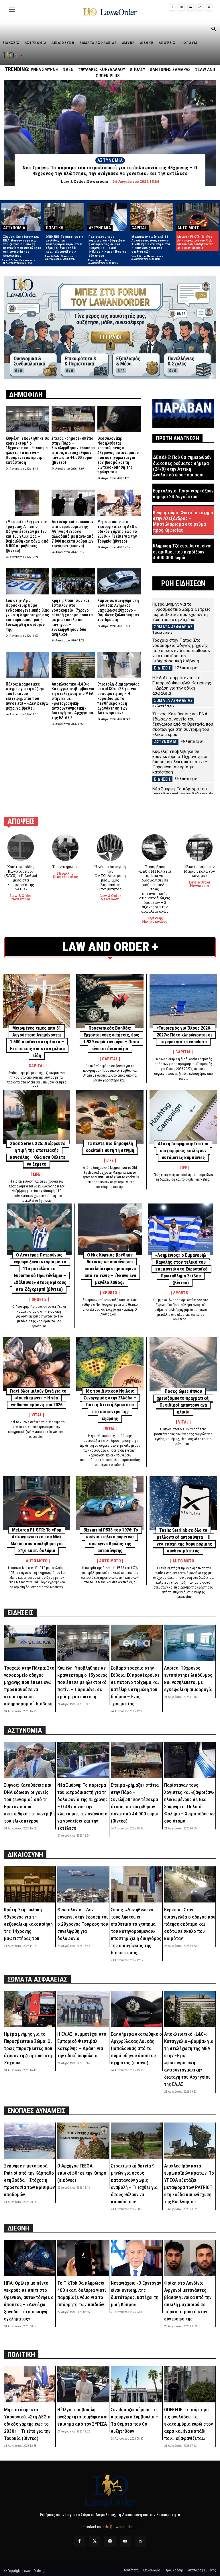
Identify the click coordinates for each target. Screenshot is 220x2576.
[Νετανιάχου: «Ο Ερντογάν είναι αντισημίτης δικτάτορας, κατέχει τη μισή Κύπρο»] (136, 2258)
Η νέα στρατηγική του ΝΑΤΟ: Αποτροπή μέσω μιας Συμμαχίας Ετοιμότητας (110, 878)
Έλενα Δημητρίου (98, 260)
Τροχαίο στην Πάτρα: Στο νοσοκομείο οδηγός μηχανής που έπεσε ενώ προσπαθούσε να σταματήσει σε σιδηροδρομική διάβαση (181, 651)
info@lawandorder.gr (120, 2527)
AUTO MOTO (188, 228)
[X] (209, 7)
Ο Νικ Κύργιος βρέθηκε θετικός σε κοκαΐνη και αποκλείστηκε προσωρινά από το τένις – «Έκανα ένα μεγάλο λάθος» (110, 1269)
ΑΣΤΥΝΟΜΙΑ (110, 160)
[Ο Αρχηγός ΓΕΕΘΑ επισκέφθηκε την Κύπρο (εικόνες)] (83, 2140)
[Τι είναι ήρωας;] (65, 848)
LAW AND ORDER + (110, 947)
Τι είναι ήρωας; (65, 867)
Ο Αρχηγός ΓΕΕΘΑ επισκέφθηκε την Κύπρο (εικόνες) (82, 2173)
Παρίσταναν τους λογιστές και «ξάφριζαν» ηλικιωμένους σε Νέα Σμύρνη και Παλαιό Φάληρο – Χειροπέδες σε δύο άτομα (107, 246)
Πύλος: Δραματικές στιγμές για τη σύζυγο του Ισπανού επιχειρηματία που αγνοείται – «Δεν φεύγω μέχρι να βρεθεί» (27, 696)
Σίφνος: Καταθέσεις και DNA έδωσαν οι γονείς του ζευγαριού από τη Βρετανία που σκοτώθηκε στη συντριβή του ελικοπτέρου (22, 246)
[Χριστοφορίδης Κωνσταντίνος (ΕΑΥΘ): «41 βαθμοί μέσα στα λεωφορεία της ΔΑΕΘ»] (21, 848)
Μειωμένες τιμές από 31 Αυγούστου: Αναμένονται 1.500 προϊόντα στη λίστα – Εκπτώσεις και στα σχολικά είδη (151, 244)
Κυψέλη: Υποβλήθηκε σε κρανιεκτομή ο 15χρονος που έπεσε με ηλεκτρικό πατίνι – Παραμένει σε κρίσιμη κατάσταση (27, 450)
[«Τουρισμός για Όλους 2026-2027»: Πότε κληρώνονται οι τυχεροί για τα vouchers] (183, 1001)
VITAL (37, 1415)
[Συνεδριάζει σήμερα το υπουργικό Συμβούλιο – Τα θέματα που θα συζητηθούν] (136, 2384)
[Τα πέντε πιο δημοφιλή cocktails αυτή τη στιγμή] (110, 1117)
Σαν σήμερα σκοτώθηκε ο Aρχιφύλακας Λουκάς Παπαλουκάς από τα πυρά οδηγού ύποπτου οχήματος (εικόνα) (136, 2048)
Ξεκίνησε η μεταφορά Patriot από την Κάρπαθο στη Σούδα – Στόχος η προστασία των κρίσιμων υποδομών (29, 2180)
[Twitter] (95, 2541)
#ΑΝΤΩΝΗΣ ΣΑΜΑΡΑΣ (170, 69)
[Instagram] (181, 7)
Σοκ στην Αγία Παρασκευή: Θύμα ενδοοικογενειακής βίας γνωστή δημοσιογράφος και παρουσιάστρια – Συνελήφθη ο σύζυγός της (27, 615)
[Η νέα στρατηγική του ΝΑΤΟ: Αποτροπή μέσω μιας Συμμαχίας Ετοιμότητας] (110, 848)
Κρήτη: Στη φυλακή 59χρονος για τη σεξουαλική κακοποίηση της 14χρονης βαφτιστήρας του (28, 1924)
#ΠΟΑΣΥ (137, 69)
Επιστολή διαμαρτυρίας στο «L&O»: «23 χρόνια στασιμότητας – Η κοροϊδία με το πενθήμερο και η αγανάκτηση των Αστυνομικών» (118, 699)
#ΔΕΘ (68, 69)
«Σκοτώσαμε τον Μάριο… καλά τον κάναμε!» (199, 871)
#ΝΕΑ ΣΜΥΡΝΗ (45, 69)
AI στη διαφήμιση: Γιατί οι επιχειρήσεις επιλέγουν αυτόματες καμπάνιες (183, 1151)
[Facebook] (172, 7)
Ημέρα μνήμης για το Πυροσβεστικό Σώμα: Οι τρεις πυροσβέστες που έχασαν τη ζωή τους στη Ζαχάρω (181, 612)
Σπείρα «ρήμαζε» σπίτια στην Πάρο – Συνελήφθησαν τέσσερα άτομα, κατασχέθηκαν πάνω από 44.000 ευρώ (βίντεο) (73, 450)
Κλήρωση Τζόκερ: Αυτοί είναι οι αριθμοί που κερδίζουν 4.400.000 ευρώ (182, 552)
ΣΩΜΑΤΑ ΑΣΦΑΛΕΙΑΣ (173, 627)
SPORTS (39, 1299)
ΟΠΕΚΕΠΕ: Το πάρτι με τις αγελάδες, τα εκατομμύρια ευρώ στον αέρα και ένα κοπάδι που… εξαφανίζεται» (65, 244)
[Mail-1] (141, 2541)
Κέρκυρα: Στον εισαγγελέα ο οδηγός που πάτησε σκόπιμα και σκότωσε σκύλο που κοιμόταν (190, 1924)
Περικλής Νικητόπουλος (65, 875)
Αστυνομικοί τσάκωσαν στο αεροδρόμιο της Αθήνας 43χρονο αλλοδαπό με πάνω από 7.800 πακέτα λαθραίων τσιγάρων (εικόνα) (73, 534)
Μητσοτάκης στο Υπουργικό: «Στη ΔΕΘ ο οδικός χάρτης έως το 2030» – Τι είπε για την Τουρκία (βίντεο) (117, 531)
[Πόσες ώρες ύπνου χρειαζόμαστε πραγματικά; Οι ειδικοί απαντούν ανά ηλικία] (183, 1364)
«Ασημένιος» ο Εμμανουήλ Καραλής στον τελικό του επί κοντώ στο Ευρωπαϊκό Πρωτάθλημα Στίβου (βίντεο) (181, 1269)
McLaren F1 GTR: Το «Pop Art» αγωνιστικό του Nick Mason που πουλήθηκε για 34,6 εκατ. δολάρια (195, 243)
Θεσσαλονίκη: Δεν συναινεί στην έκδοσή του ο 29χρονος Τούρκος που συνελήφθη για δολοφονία (83, 1924)
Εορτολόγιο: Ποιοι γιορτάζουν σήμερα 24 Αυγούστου (183, 494)
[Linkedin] (190, 7)
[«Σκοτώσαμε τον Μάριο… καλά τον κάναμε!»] (200, 848)
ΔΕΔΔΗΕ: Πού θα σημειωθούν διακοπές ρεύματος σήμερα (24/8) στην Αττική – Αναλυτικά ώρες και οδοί (182, 466)
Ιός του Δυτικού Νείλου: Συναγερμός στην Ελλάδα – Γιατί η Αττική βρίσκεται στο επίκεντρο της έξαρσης (110, 1405)
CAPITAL (139, 228)
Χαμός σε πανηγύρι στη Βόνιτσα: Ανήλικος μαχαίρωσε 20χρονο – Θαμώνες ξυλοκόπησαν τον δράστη (118, 610)
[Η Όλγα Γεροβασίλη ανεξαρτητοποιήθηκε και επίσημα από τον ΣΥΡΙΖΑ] (83, 2384)
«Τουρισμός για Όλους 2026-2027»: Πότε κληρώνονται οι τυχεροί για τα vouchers (184, 1035)
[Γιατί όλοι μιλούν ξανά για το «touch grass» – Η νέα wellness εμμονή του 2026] (37, 1364)
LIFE (37, 1174)
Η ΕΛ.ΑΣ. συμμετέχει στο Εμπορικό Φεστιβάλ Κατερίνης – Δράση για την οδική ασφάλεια (182, 686)
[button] (213, 30)
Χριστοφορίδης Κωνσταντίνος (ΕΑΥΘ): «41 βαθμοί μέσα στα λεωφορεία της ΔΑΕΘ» (21, 878)
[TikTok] (200, 7)
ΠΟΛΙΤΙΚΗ (55, 228)
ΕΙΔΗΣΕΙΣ (162, 668)
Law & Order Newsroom (17, 260)
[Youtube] (125, 2541)
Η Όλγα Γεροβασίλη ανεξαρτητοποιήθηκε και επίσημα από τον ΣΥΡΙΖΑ (82, 2417)
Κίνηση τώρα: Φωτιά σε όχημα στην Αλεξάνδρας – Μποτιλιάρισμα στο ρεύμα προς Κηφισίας (183, 521)
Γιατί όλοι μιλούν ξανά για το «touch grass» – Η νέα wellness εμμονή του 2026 (38, 1398)
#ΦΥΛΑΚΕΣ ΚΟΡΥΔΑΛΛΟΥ (102, 69)
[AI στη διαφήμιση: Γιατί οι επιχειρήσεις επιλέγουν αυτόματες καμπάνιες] (183, 1117)
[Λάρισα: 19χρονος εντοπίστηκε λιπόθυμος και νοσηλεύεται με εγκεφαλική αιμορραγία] (190, 1643)
